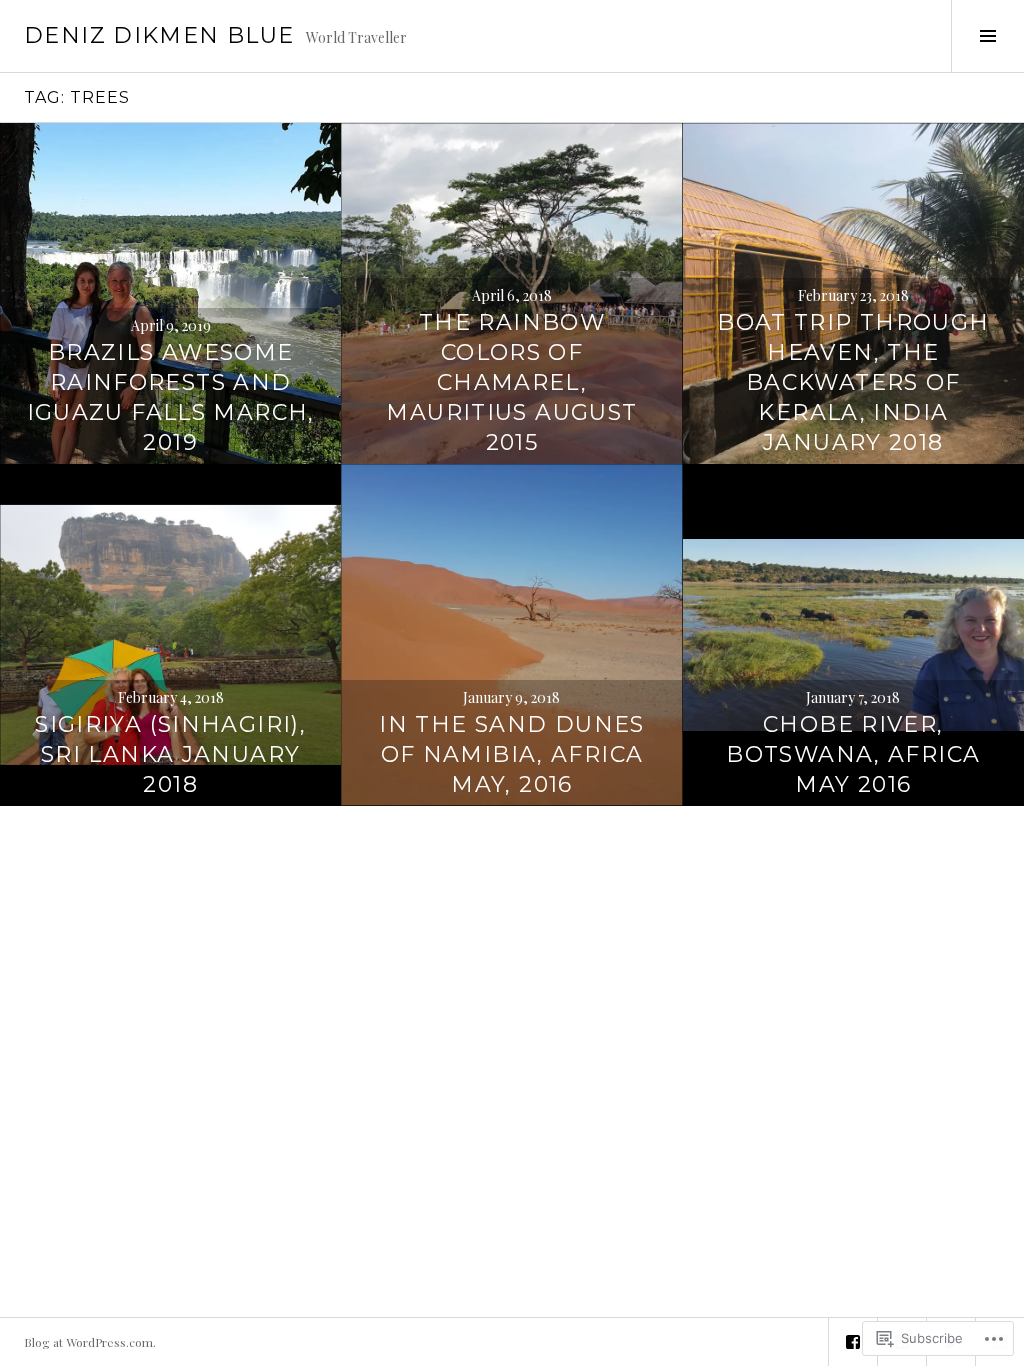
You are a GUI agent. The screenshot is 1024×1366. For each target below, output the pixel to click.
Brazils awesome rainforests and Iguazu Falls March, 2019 (171, 397)
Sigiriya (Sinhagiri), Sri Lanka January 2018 (170, 754)
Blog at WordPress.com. (90, 1342)
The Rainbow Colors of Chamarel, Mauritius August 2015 (511, 382)
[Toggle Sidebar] (987, 36)
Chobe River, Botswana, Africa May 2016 (853, 754)
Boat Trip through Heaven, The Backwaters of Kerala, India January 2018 (853, 382)
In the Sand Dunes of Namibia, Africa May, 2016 (511, 754)
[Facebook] (853, 1342)
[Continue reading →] (170, 293)
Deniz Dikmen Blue (159, 35)
